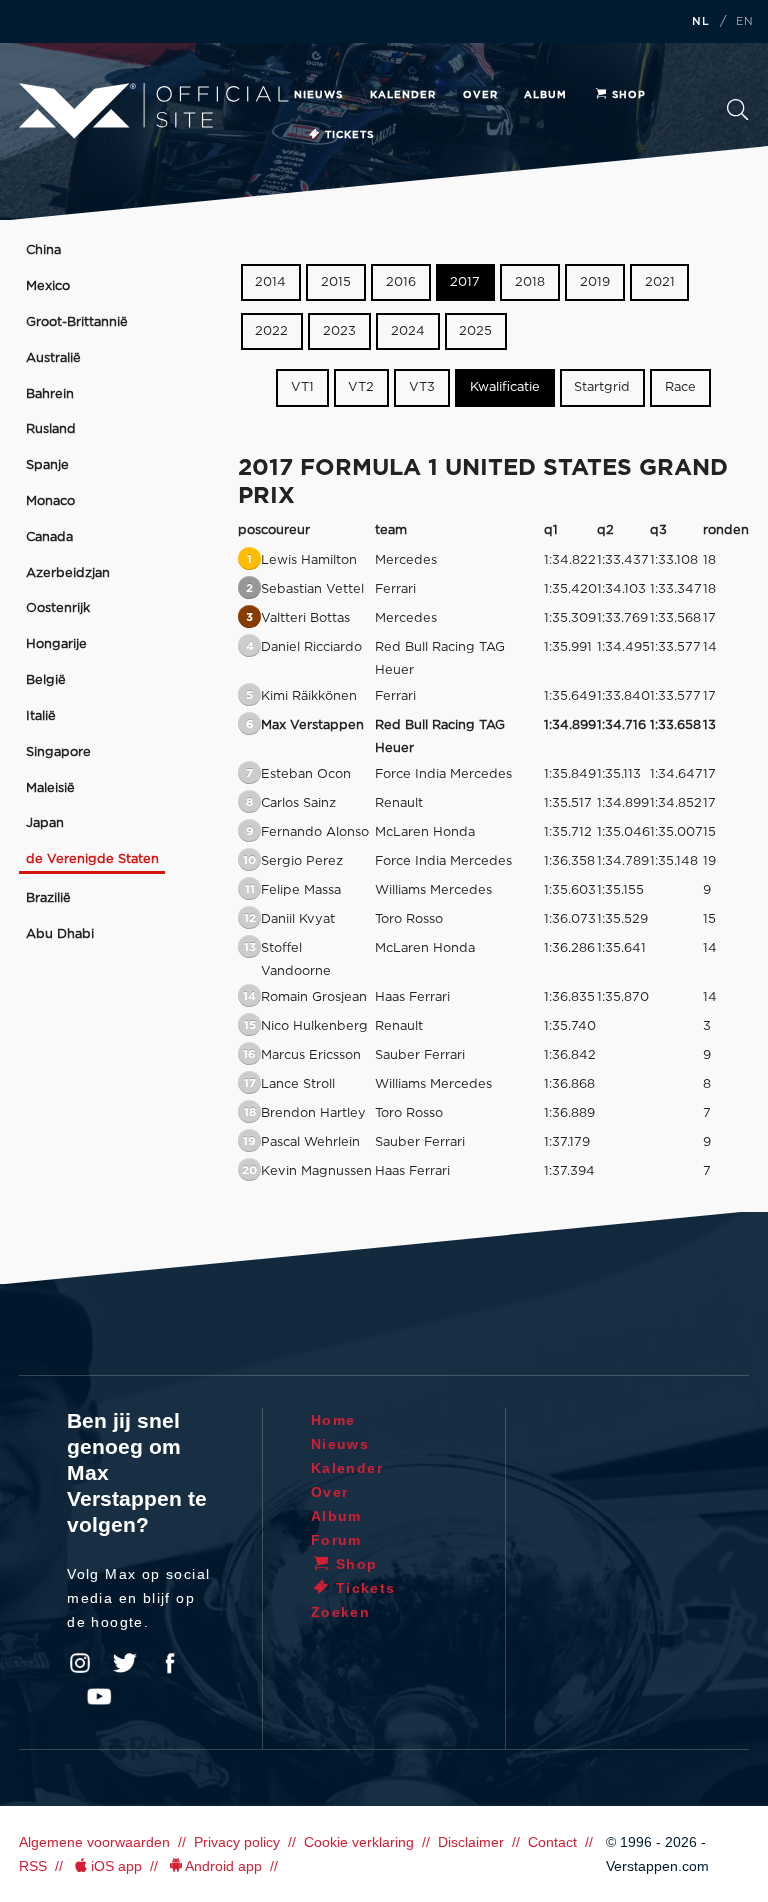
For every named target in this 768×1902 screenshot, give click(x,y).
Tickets (349, 135)
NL (701, 22)
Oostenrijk (58, 608)
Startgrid (602, 388)
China (43, 250)
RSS (33, 1866)
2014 (270, 282)
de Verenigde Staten (92, 859)
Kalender (403, 95)
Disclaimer (471, 1842)
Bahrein (50, 394)
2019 (595, 282)
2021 (660, 282)
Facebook (170, 1663)
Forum (336, 1540)
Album (545, 95)
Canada (49, 537)
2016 (401, 282)
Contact (552, 1842)
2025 (475, 331)
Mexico (48, 286)
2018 (530, 282)
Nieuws (318, 95)
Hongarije (56, 644)
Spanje (47, 465)
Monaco (50, 501)
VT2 (361, 388)
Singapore (58, 752)
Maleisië (50, 788)
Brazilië (48, 898)
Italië (41, 716)
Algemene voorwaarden (94, 1842)
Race (680, 388)
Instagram (80, 1663)
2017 (465, 282)
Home (333, 1420)
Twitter (125, 1663)
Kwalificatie (505, 388)
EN (745, 22)
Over (480, 95)
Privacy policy (237, 1842)
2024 (408, 331)
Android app (223, 1866)
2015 (336, 282)
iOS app (116, 1866)
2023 (339, 331)
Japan (45, 823)
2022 (271, 331)
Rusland (51, 429)
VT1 (302, 388)
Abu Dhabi (60, 934)
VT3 (422, 388)
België (46, 680)
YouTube (99, 1697)
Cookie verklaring (359, 1842)
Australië (53, 358)
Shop (629, 95)
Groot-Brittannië (77, 322)
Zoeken (737, 115)
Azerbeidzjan (68, 573)
